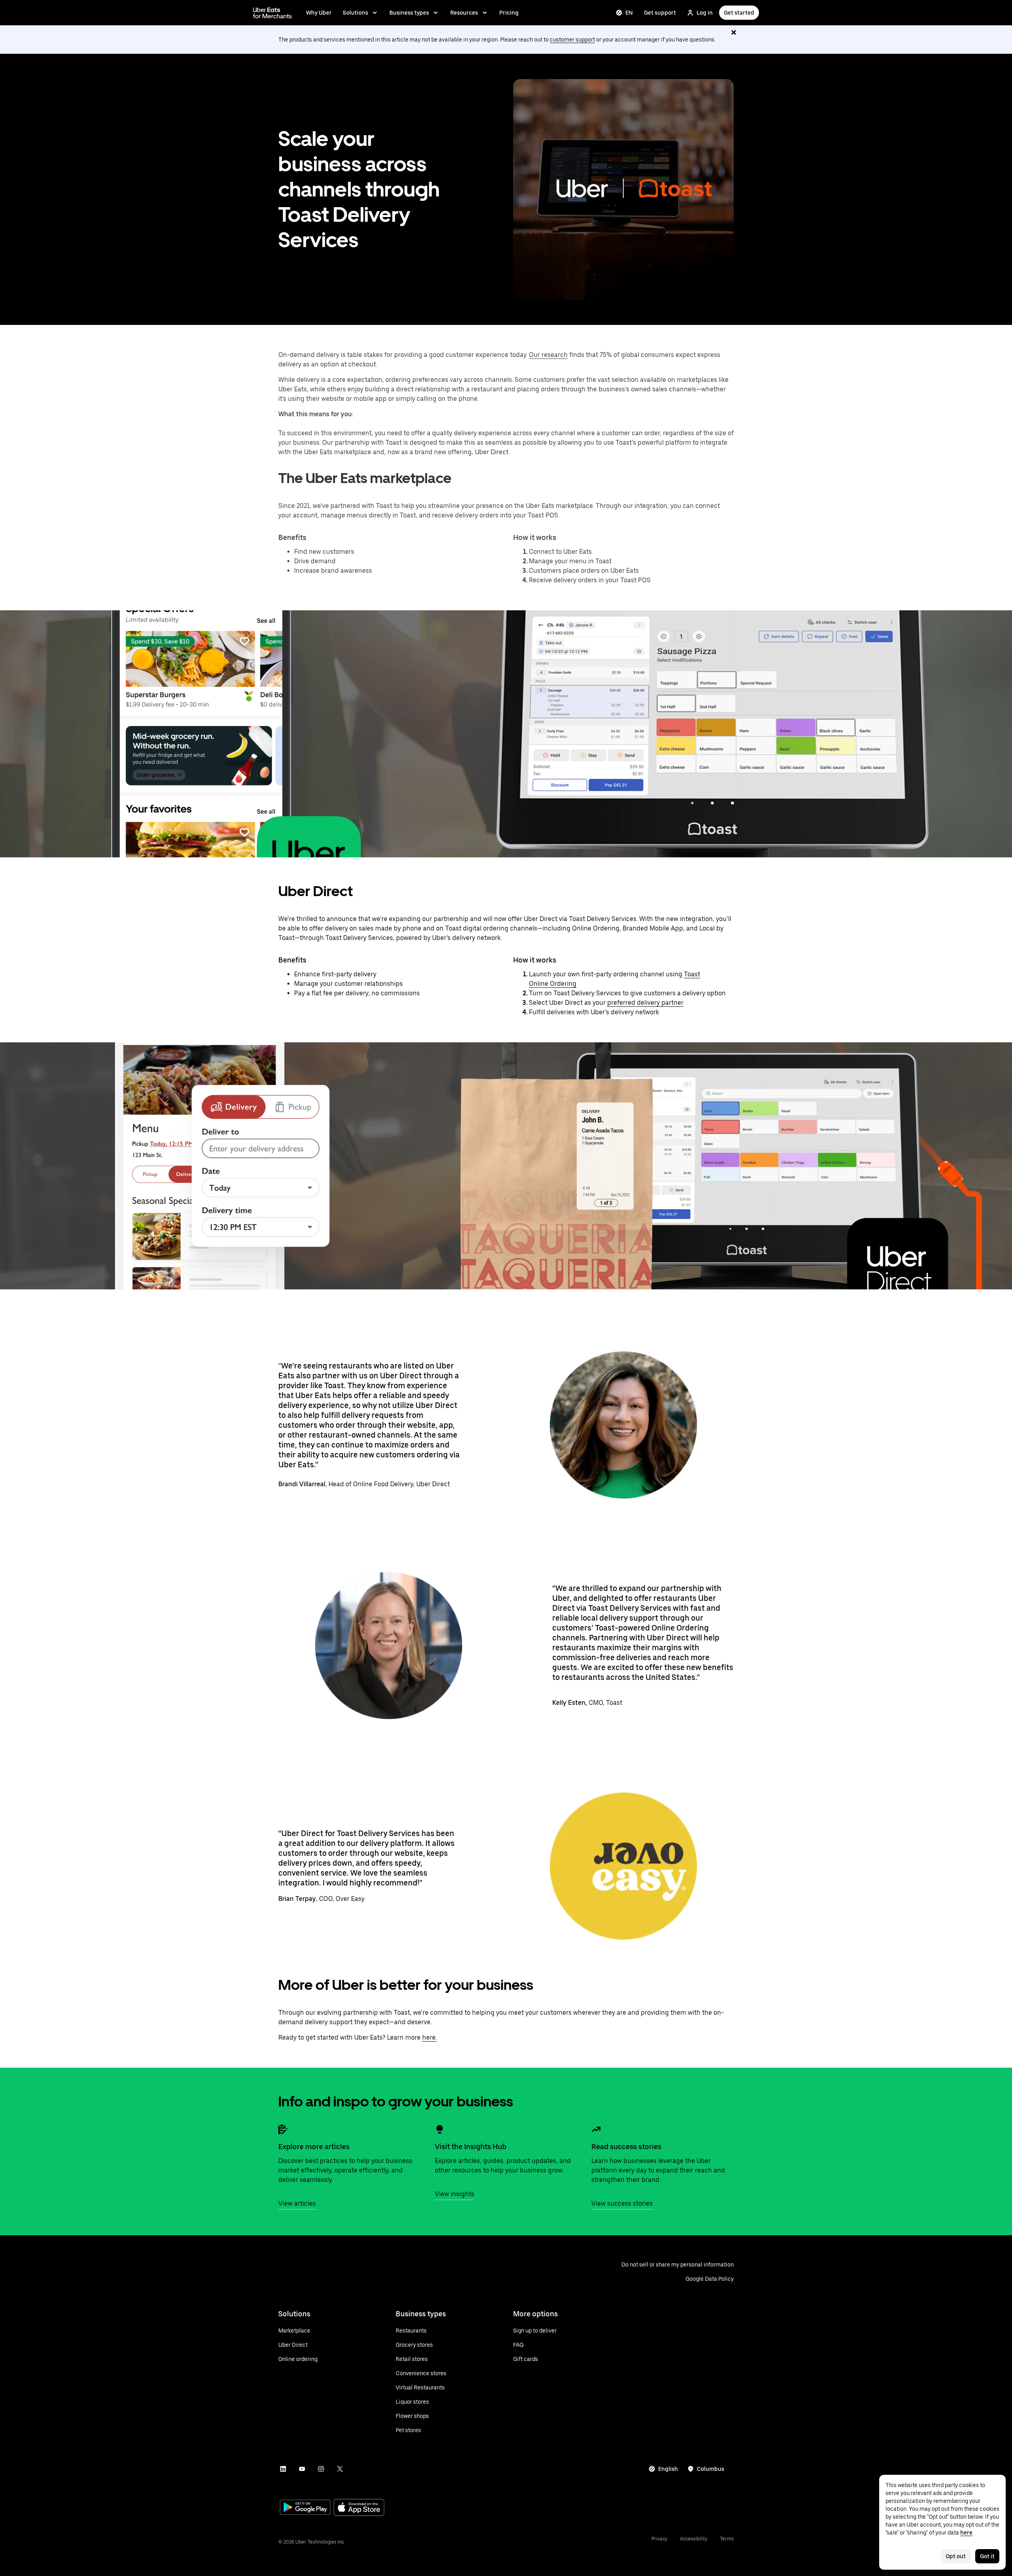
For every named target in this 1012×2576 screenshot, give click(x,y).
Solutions (355, 13)
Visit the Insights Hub (471, 2147)
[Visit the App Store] (359, 2508)
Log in (705, 13)
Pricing (509, 13)
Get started (739, 13)
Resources (464, 13)
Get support (660, 13)
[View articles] (283, 2129)
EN (629, 13)
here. (430, 2037)
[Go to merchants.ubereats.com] (272, 13)
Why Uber (319, 13)
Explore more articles (314, 2147)
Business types (409, 13)
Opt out (956, 2556)
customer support (572, 40)
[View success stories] (596, 2129)
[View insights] (440, 2129)
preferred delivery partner (645, 1003)
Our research (548, 355)
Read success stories (626, 2147)
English (668, 2469)
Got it (987, 2556)
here (966, 2533)
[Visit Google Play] (305, 2508)
